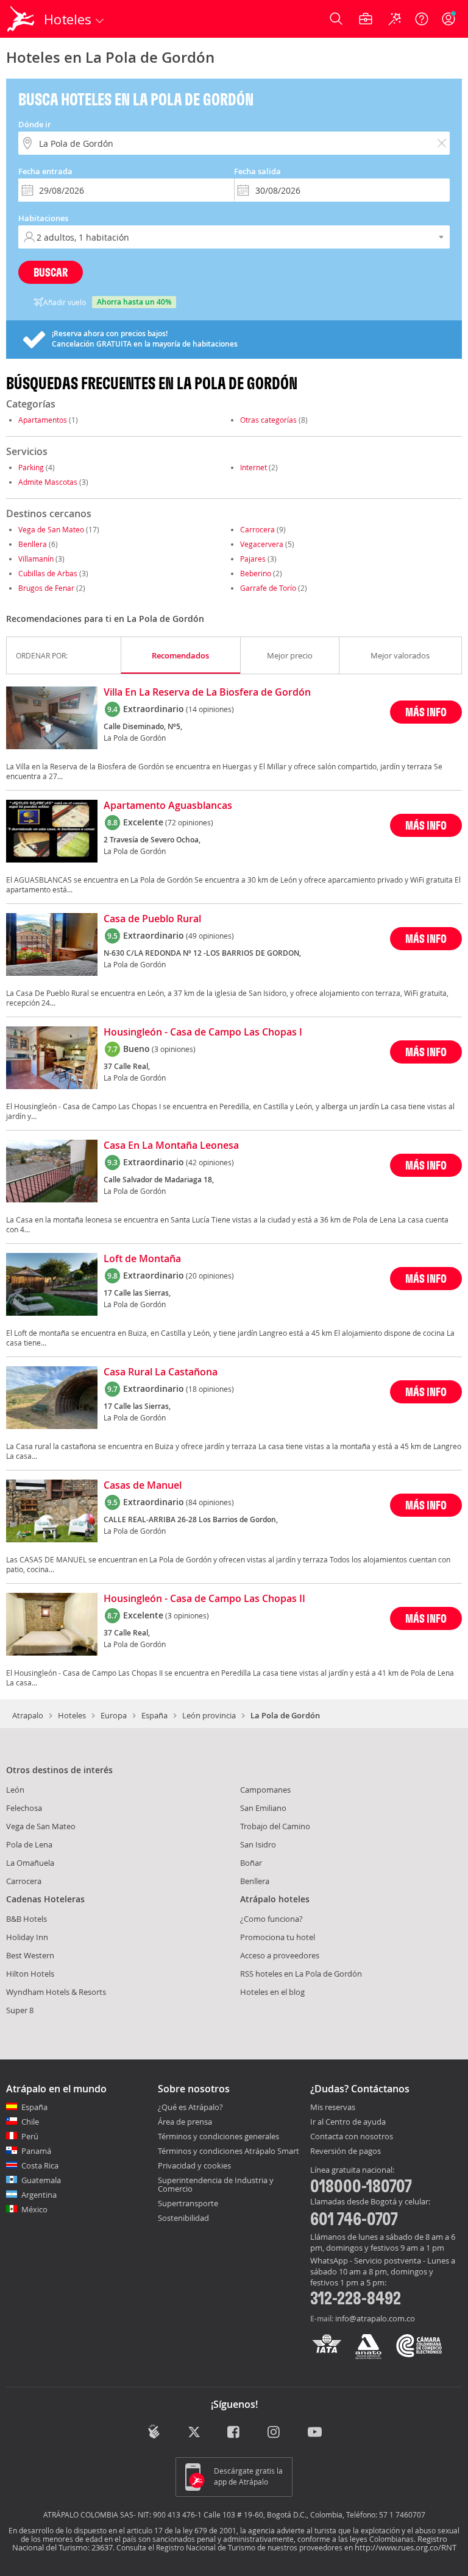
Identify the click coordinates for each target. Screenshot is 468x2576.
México (34, 2209)
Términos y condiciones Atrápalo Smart (229, 2151)
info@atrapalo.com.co (375, 2318)
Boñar (251, 1863)
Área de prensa (185, 2122)
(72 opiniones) (189, 822)
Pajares (253, 559)
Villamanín (36, 559)
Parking (31, 467)
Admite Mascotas (48, 482)
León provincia (209, 1715)
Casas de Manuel (143, 1486)
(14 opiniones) (210, 709)
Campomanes (265, 1790)
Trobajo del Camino (275, 1826)
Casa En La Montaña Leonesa (171, 1146)
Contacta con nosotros (352, 2137)
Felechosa (24, 1808)
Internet (253, 467)
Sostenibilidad (183, 2218)
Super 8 (20, 2010)
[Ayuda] (422, 19)
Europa (114, 1715)
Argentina (39, 2195)
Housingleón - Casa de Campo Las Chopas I (203, 1032)
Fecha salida (257, 171)
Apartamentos (43, 420)
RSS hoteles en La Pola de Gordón (301, 1974)
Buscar (51, 272)
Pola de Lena (29, 1844)
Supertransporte (188, 2203)
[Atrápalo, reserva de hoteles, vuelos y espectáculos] (22, 19)
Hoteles (72, 1715)
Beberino (256, 573)
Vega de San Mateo (51, 529)
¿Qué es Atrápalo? (190, 2107)
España (154, 1715)
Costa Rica (40, 2165)
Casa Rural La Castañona (161, 1372)
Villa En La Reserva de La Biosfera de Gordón (207, 693)
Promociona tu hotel (278, 1937)
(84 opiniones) (210, 1502)
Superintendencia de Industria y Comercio (216, 2184)
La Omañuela (30, 1863)
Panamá (36, 2151)
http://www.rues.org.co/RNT (406, 2547)
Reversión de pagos (346, 2151)
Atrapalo (28, 1715)
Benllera (33, 544)
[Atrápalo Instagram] (275, 2433)
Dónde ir (35, 124)
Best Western (30, 1955)
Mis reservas (333, 2108)
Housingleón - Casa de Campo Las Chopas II (204, 1599)
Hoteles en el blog (272, 1992)
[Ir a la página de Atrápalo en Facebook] (234, 2433)
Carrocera (257, 529)
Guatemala (41, 2180)
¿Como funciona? (271, 1919)
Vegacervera (262, 544)
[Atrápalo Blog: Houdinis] (154, 2432)
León (15, 1790)
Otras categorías (268, 420)
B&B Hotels (27, 1919)
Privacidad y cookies (194, 2165)
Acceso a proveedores (280, 1955)
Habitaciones (43, 218)
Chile (30, 2122)
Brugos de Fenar (46, 588)
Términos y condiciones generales (218, 2136)
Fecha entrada (45, 171)
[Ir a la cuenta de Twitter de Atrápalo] (194, 2433)
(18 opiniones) (210, 1389)
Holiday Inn (27, 1937)
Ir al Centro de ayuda (348, 2122)
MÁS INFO (426, 712)
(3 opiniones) (174, 1049)
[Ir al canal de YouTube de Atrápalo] (315, 2433)
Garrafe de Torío (268, 588)
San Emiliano (263, 1808)
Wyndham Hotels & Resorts (56, 1992)
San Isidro (258, 1844)
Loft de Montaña (142, 1259)
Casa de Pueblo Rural (152, 919)
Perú (30, 2136)
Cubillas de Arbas (48, 573)
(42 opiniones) (210, 1162)
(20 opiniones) (210, 1276)
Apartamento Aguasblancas (168, 806)
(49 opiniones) (210, 936)
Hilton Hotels (30, 1974)
